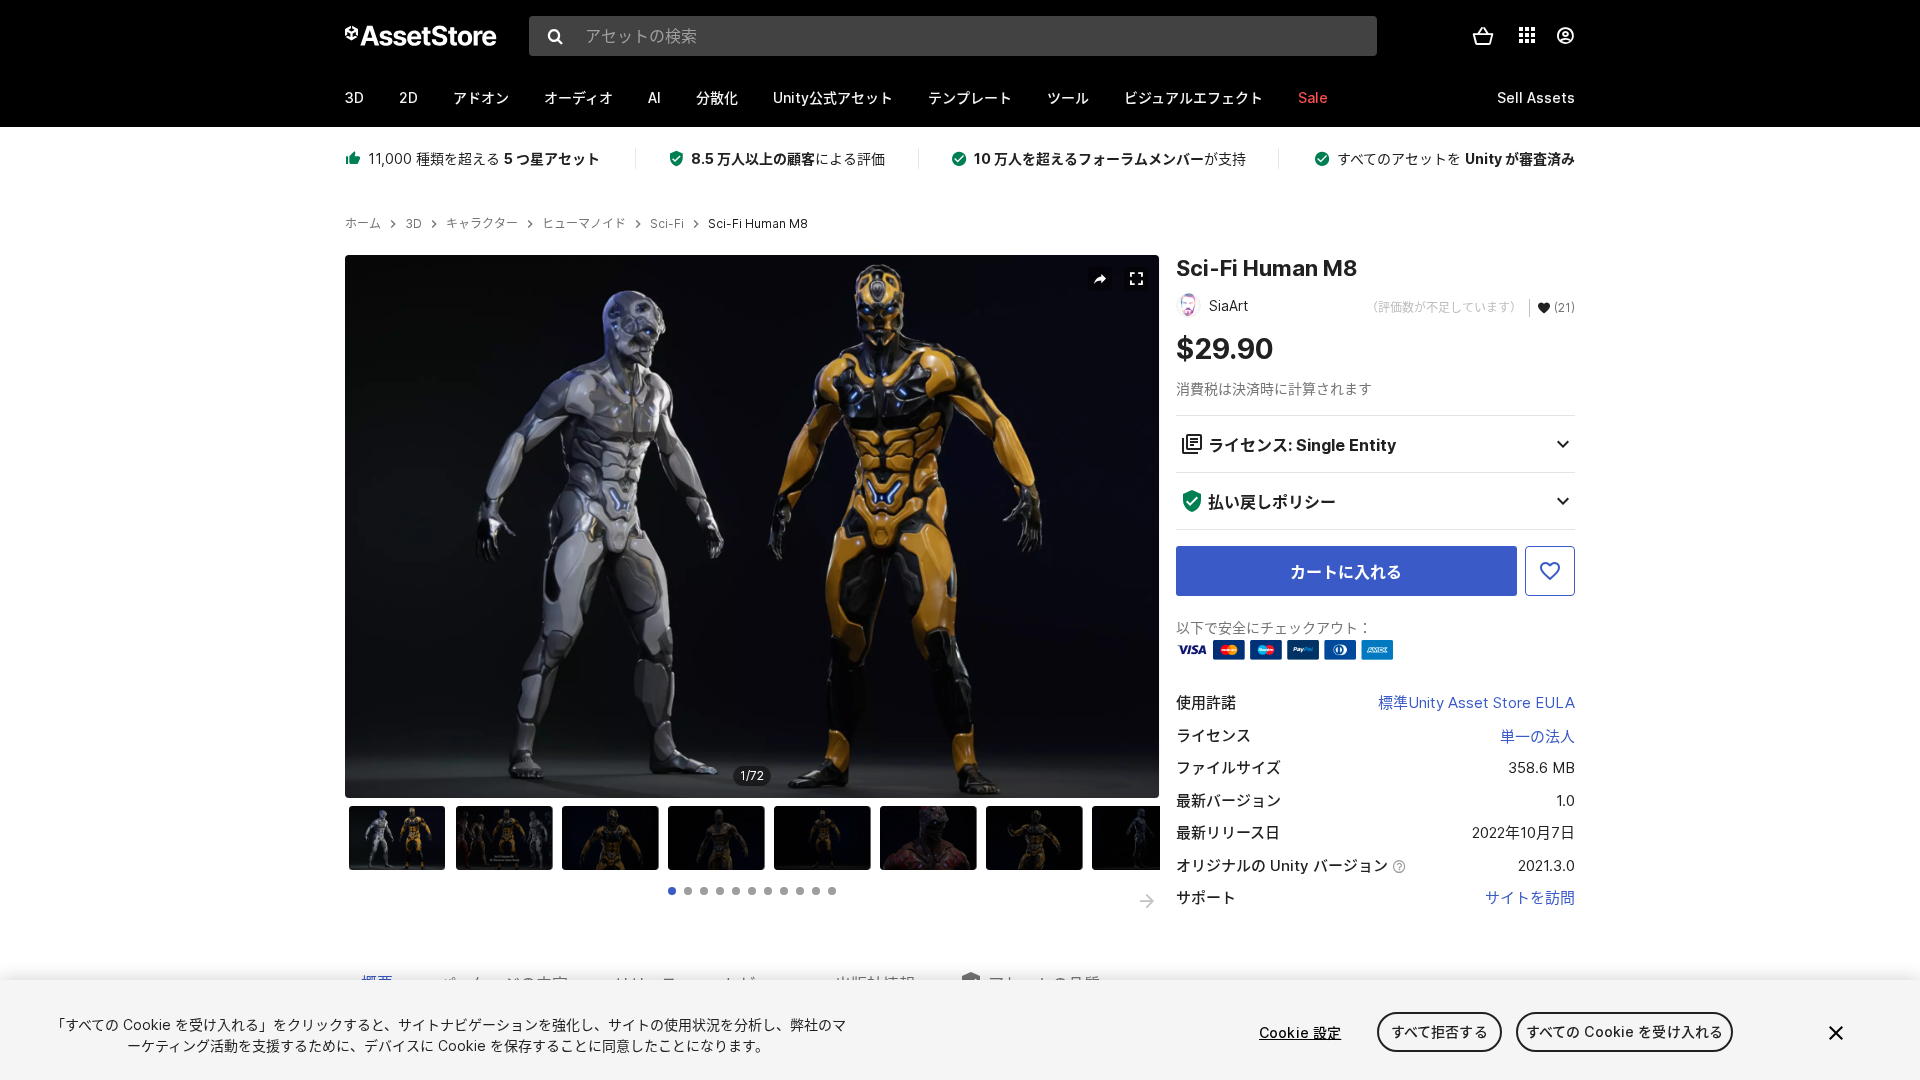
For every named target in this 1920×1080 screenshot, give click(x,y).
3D (354, 97)
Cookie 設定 (1300, 1032)
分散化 (717, 97)
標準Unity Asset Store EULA (1476, 702)
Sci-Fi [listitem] (667, 224)
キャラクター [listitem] (482, 224)
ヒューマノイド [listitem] (584, 224)
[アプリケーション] (1527, 35)
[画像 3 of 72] (615, 838)
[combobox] (953, 36)
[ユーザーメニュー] (1565, 36)
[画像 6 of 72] (933, 838)
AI (654, 97)
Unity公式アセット (833, 97)
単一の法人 (1537, 736)
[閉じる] (1836, 1033)
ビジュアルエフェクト (1193, 97)
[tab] (672, 891)
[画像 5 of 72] (827, 838)
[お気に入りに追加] (1550, 571)
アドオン (481, 97)
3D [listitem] (413, 224)
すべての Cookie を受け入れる (1625, 1032)
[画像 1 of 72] (402, 838)
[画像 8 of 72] (1145, 838)
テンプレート (970, 97)
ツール (1068, 97)
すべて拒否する (1439, 1032)
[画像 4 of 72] (721, 838)
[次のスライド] (1147, 901)
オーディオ (578, 97)
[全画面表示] (1136, 279)
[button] (1483, 36)
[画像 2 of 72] (509, 838)
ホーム (363, 224)
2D (408, 97)
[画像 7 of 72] (1039, 838)
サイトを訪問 (1530, 897)
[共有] (1100, 279)
